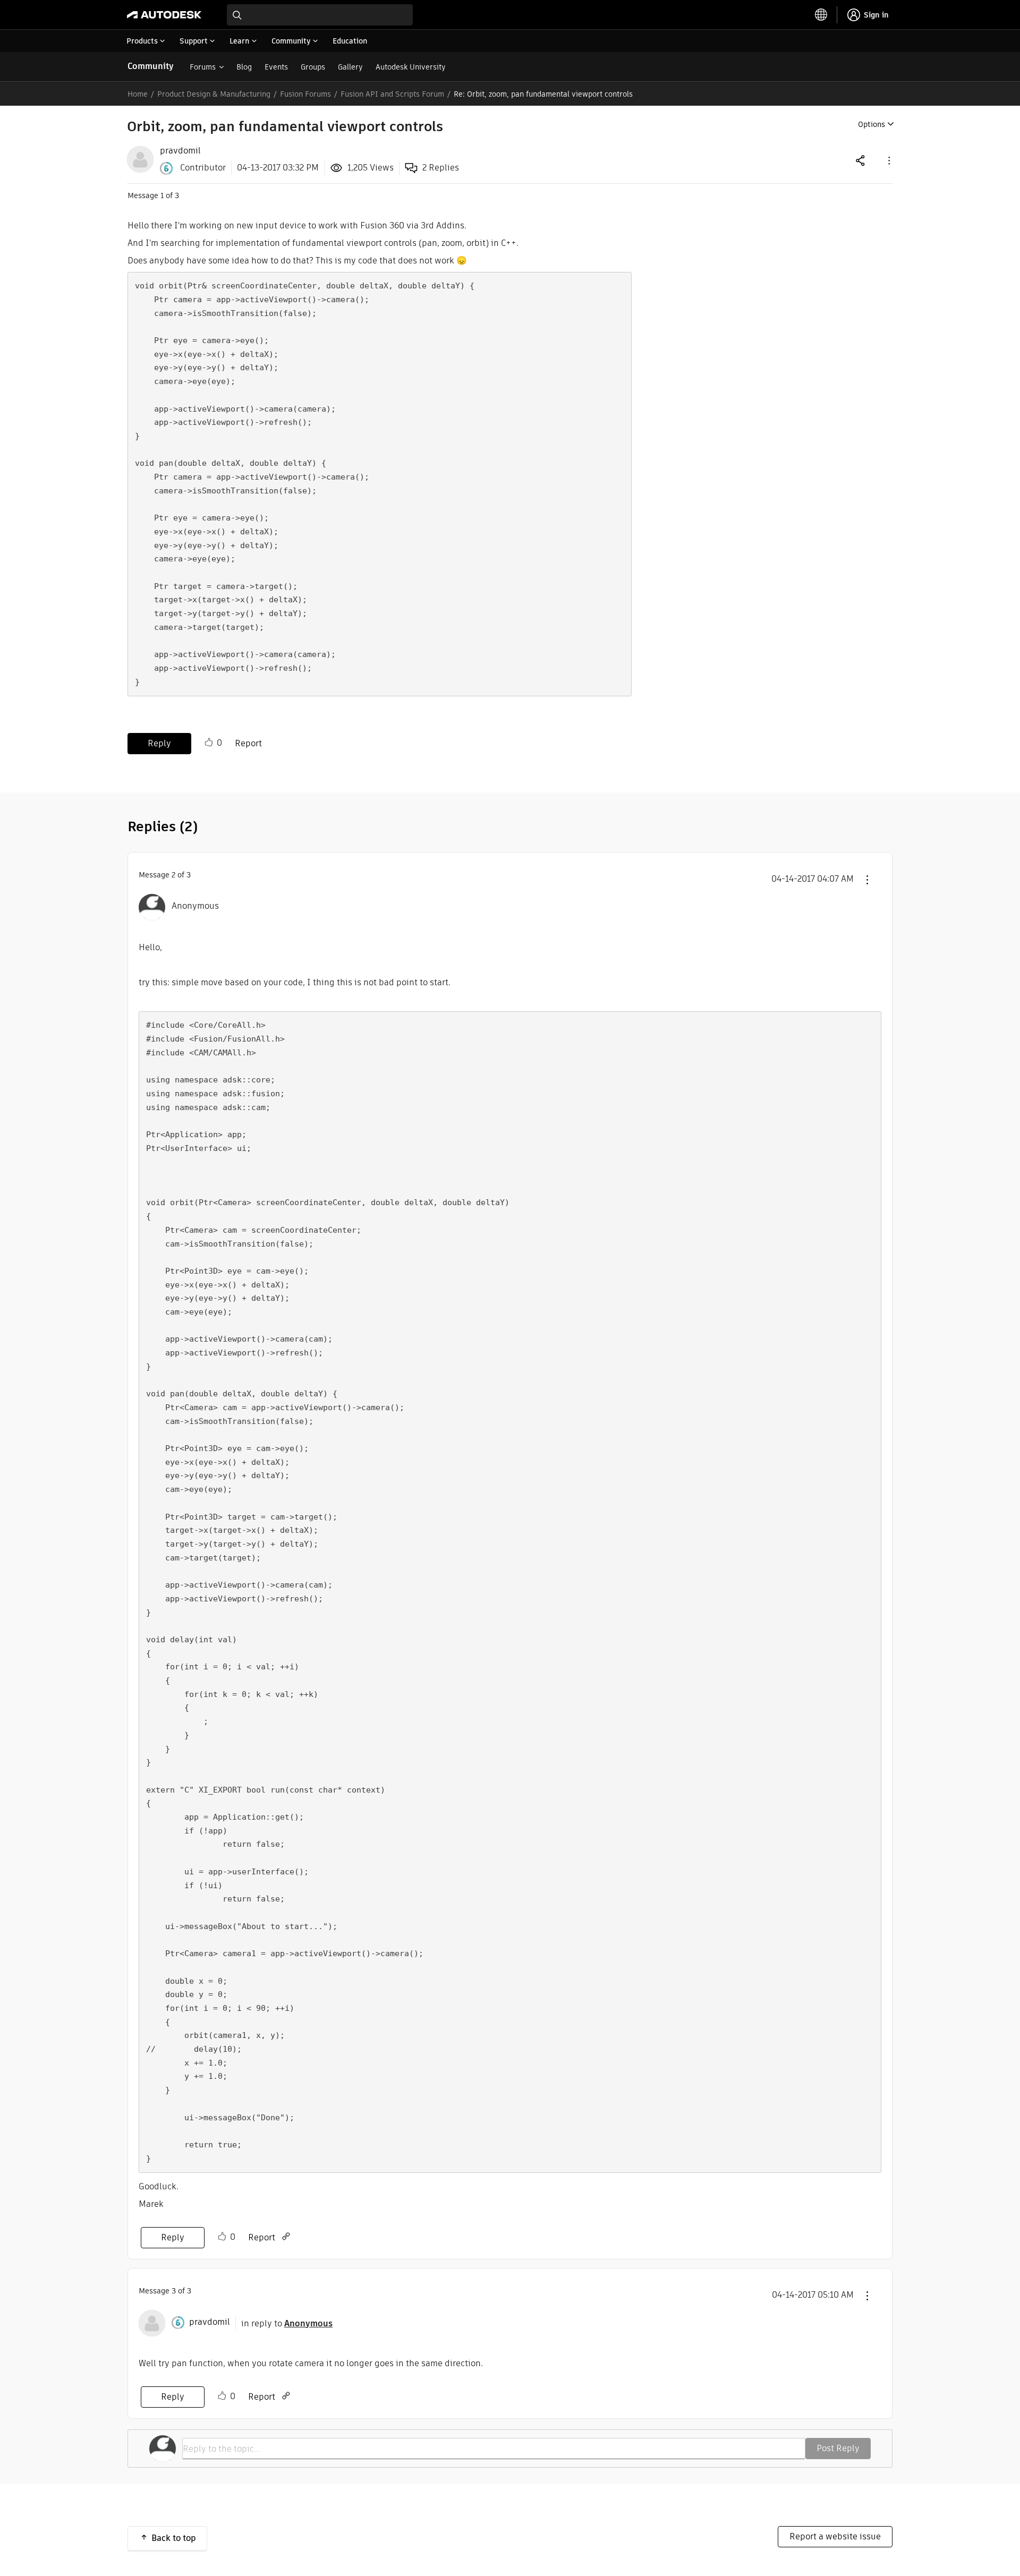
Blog (244, 67)
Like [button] (209, 743)
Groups (313, 67)
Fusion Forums (305, 94)
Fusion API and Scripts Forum (392, 94)
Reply (159, 743)
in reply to (287, 2323)
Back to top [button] (174, 2538)
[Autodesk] (164, 15)
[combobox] (320, 15)
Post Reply (838, 2448)
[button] (888, 160)
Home (138, 94)
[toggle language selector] (821, 15)
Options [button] (872, 124)
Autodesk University (411, 67)
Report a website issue (835, 2536)
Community (151, 66)
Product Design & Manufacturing (214, 94)
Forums (203, 67)
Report (248, 743)
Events (276, 67)
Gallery (350, 67)
